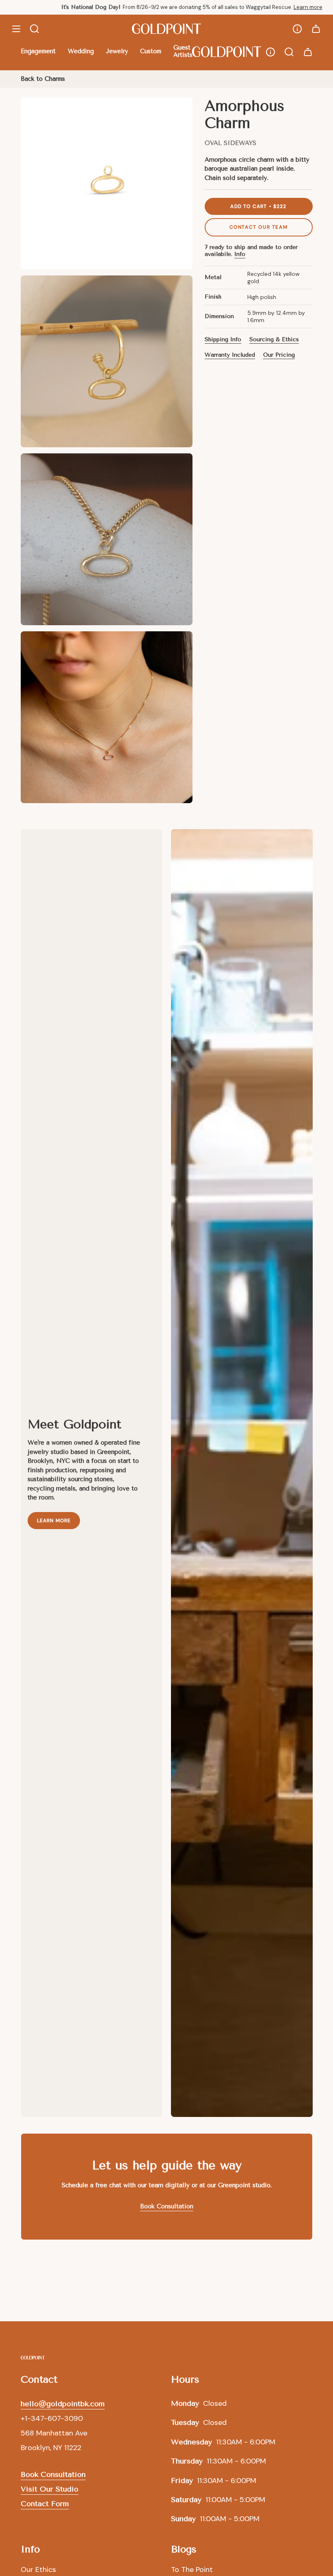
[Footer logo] (33, 2358)
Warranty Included (230, 355)
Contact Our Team (259, 227)
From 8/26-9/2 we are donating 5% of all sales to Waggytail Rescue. (168, 7)
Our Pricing (279, 355)
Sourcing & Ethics (274, 339)
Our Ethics (38, 2570)
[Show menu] (16, 29)
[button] (38, 52)
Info (240, 254)
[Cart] (316, 29)
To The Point (192, 2570)
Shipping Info (223, 339)
